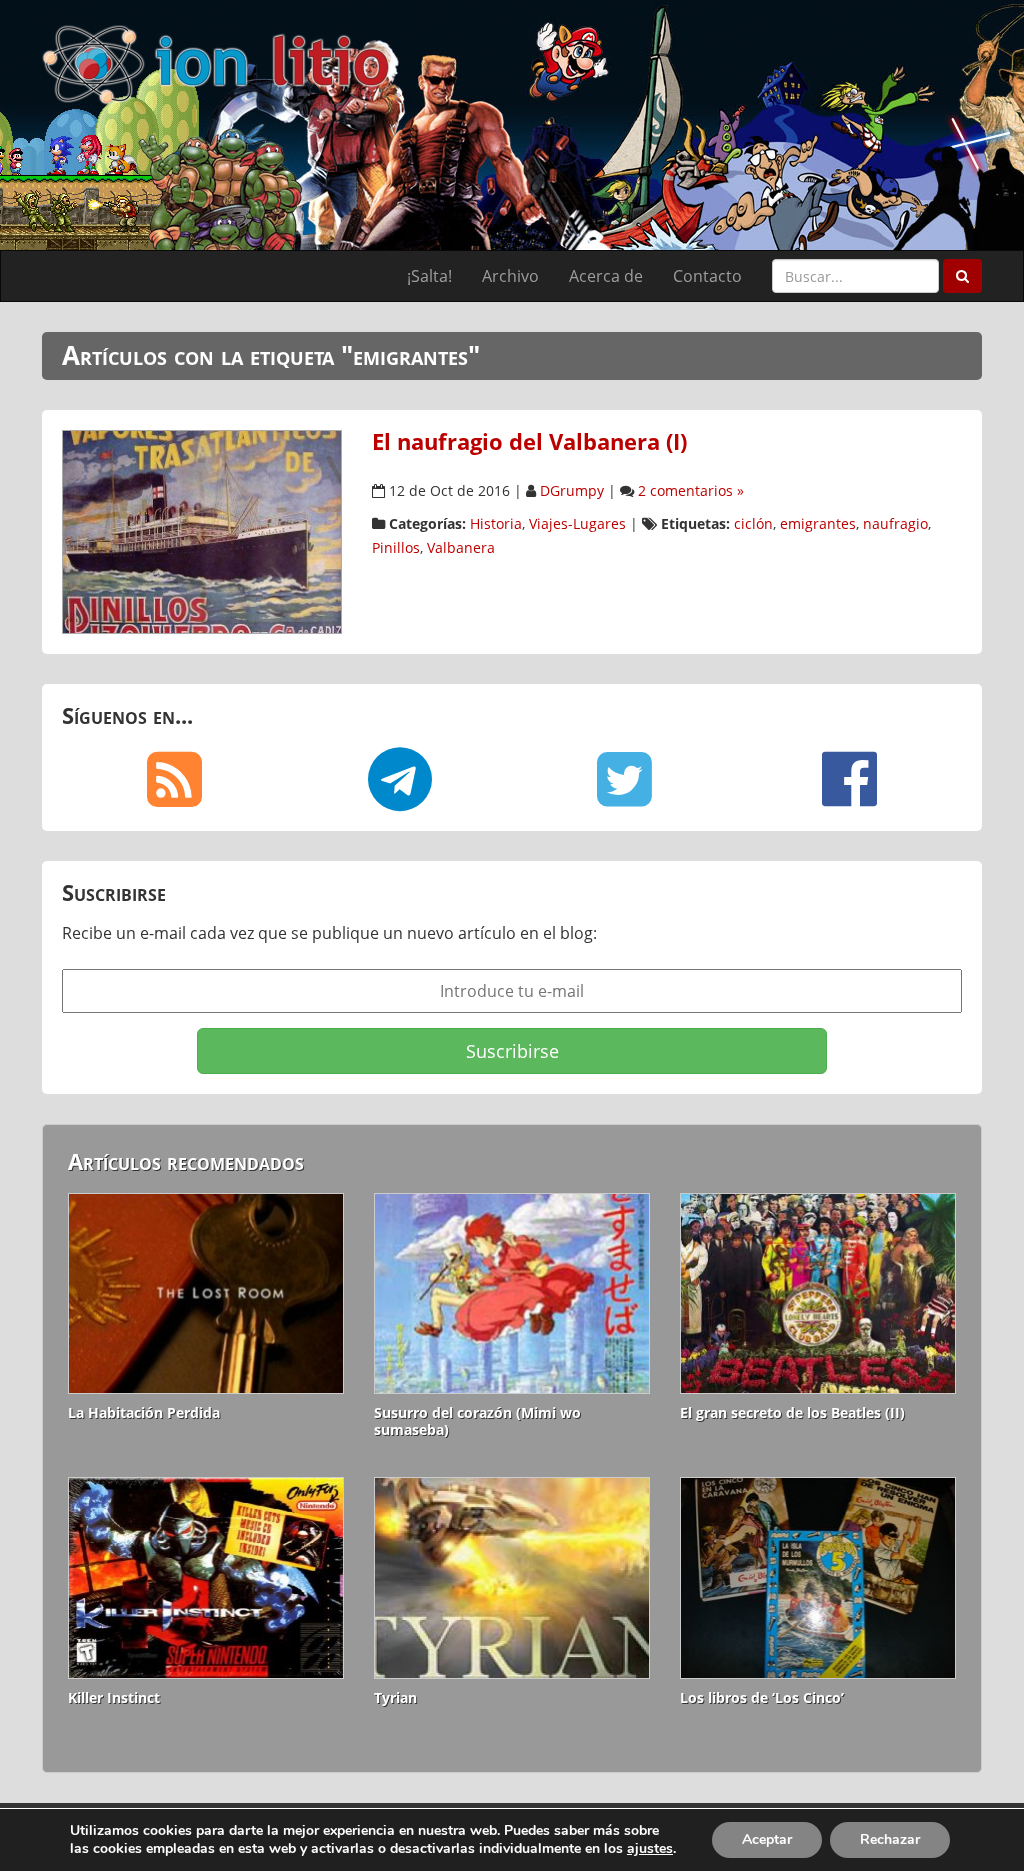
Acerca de (606, 276)
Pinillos (396, 547)
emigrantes (818, 523)
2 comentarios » (691, 490)
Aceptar (767, 1839)
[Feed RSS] (174, 779)
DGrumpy (572, 490)
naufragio (895, 523)
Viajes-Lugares (577, 523)
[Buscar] (962, 276)
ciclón (753, 523)
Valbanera (461, 547)
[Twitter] (624, 779)
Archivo (510, 276)
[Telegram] (399, 779)
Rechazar (890, 1839)
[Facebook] (849, 779)
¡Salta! (429, 276)
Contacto (707, 276)
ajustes (650, 1849)
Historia (496, 523)
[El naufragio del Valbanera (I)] (202, 531)
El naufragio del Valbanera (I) (529, 441)
